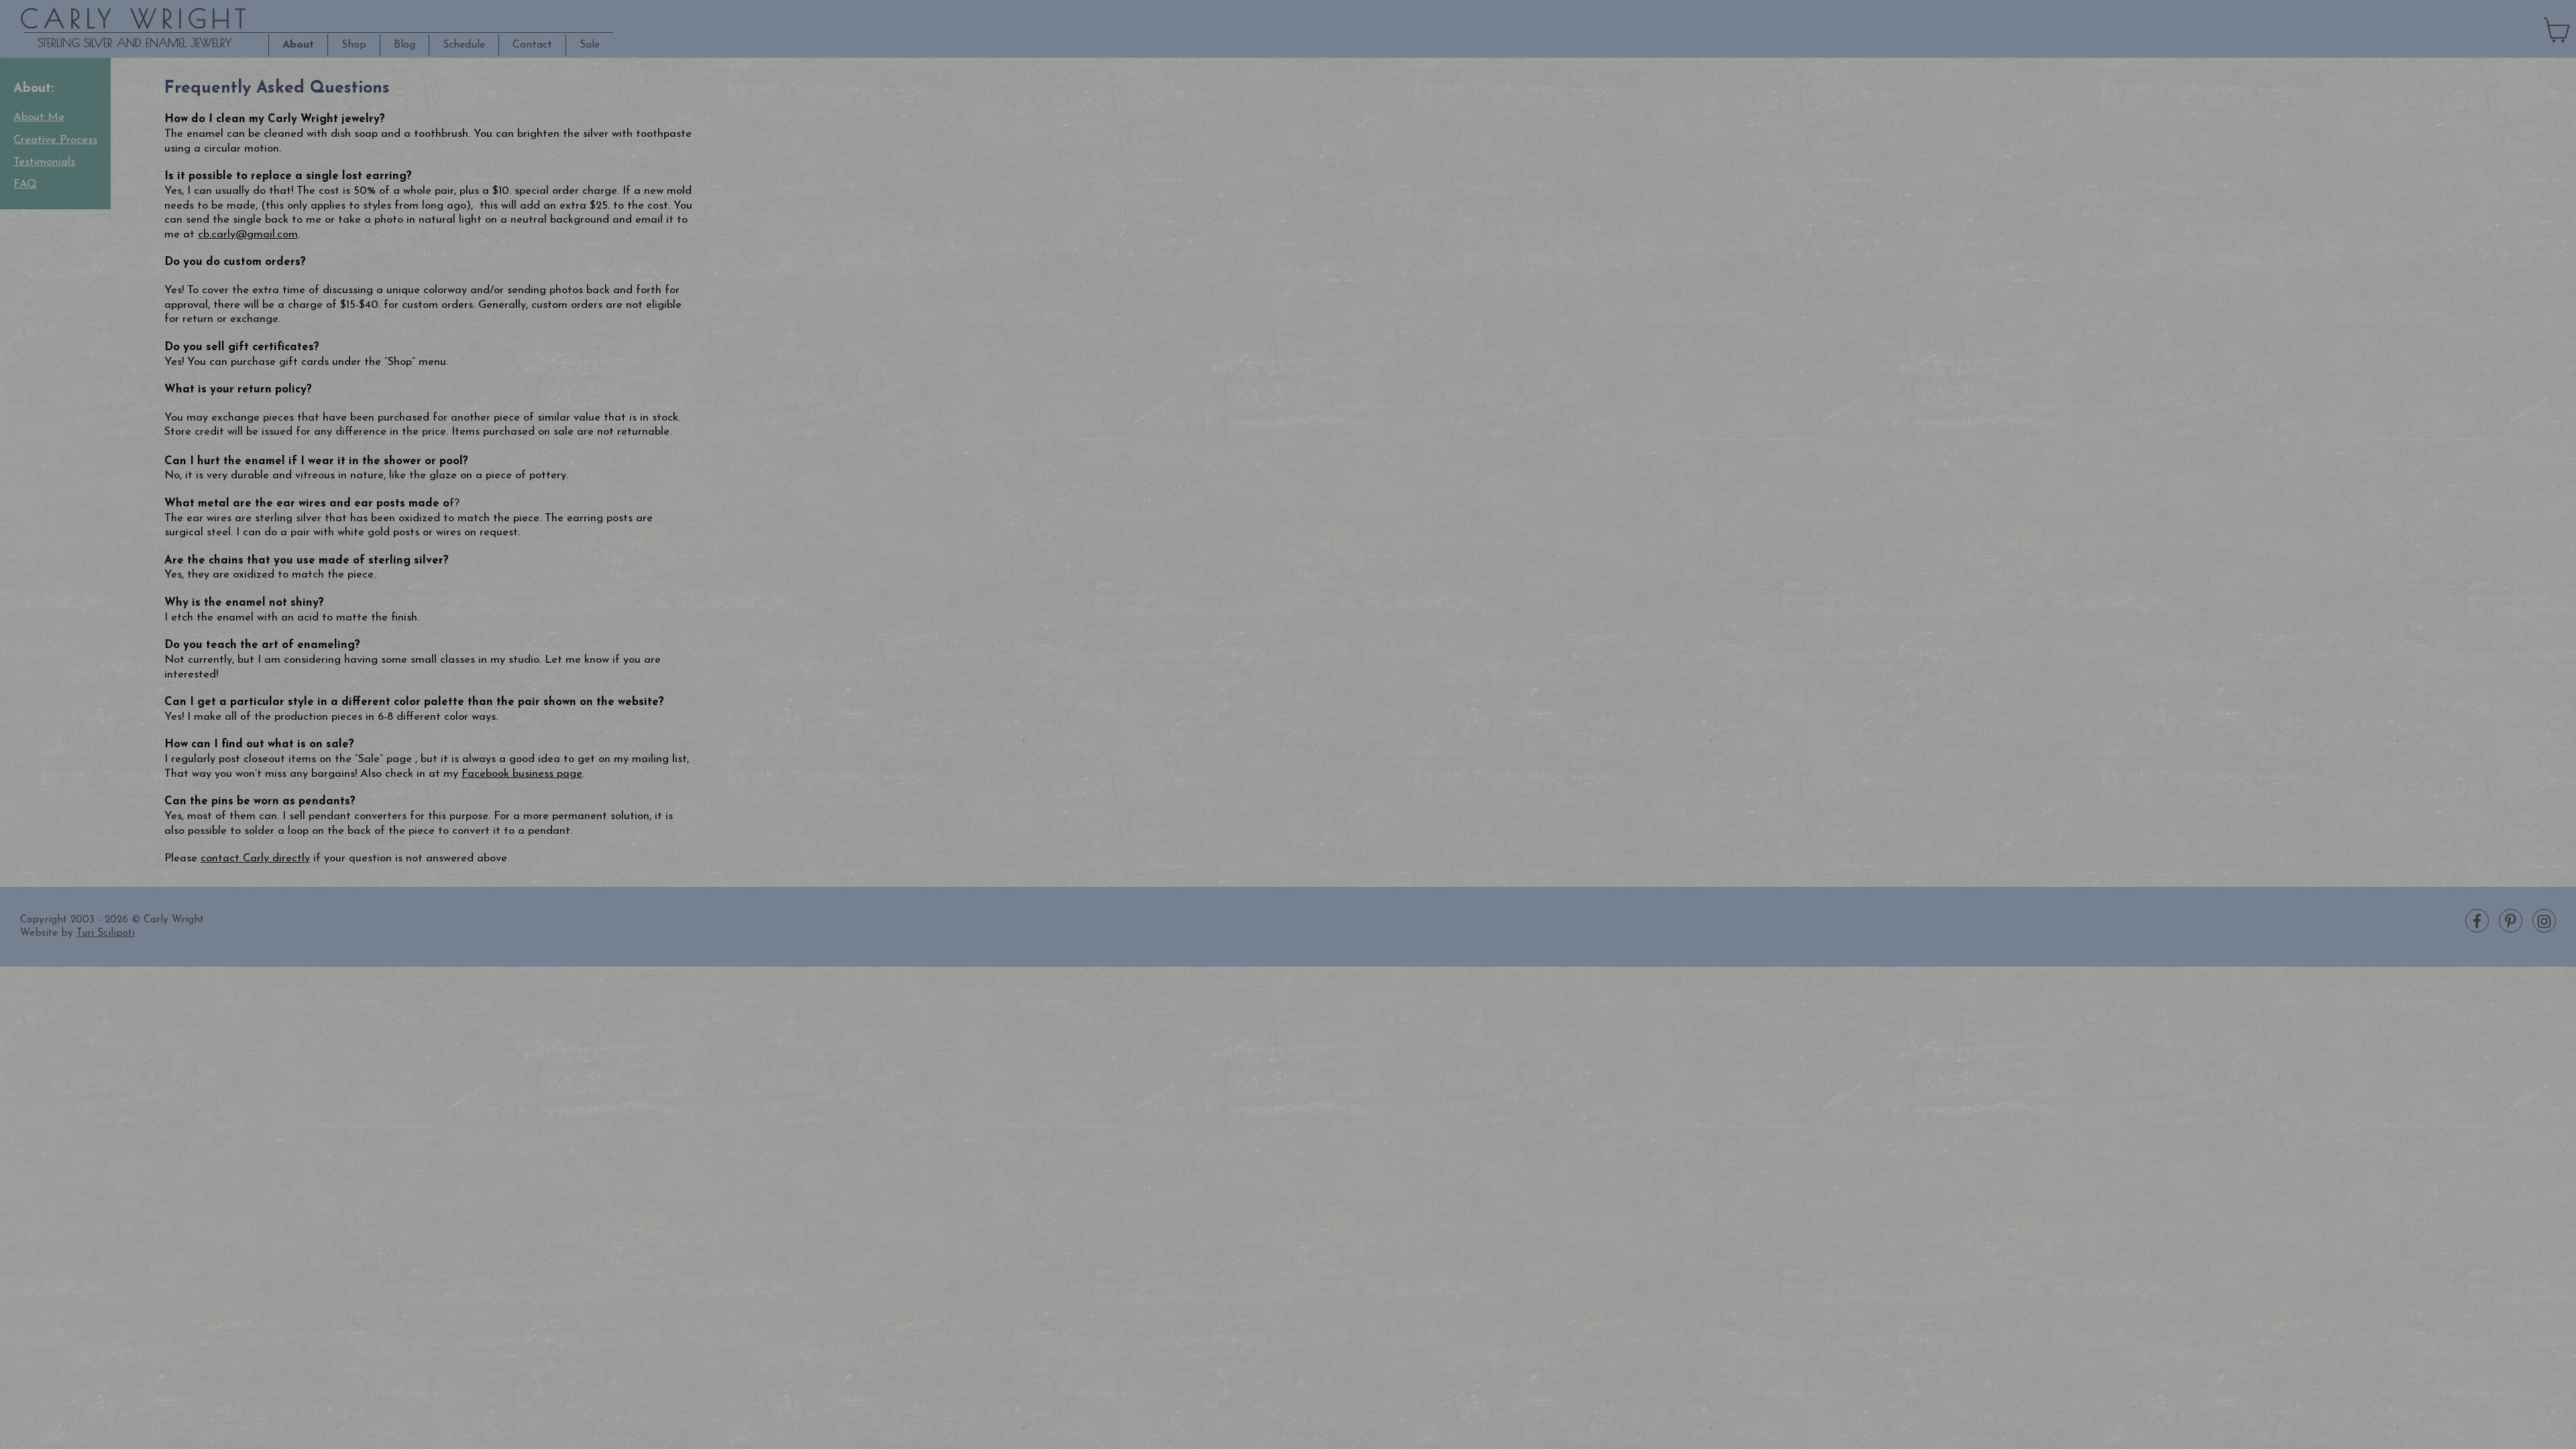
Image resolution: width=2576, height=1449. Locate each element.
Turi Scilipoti (106, 933)
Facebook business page (522, 774)
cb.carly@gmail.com (248, 235)
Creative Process (55, 140)
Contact (532, 45)
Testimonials (44, 162)
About (298, 45)
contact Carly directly (255, 859)
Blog (405, 45)
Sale (590, 45)
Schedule (464, 45)
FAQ (25, 184)
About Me (39, 117)
